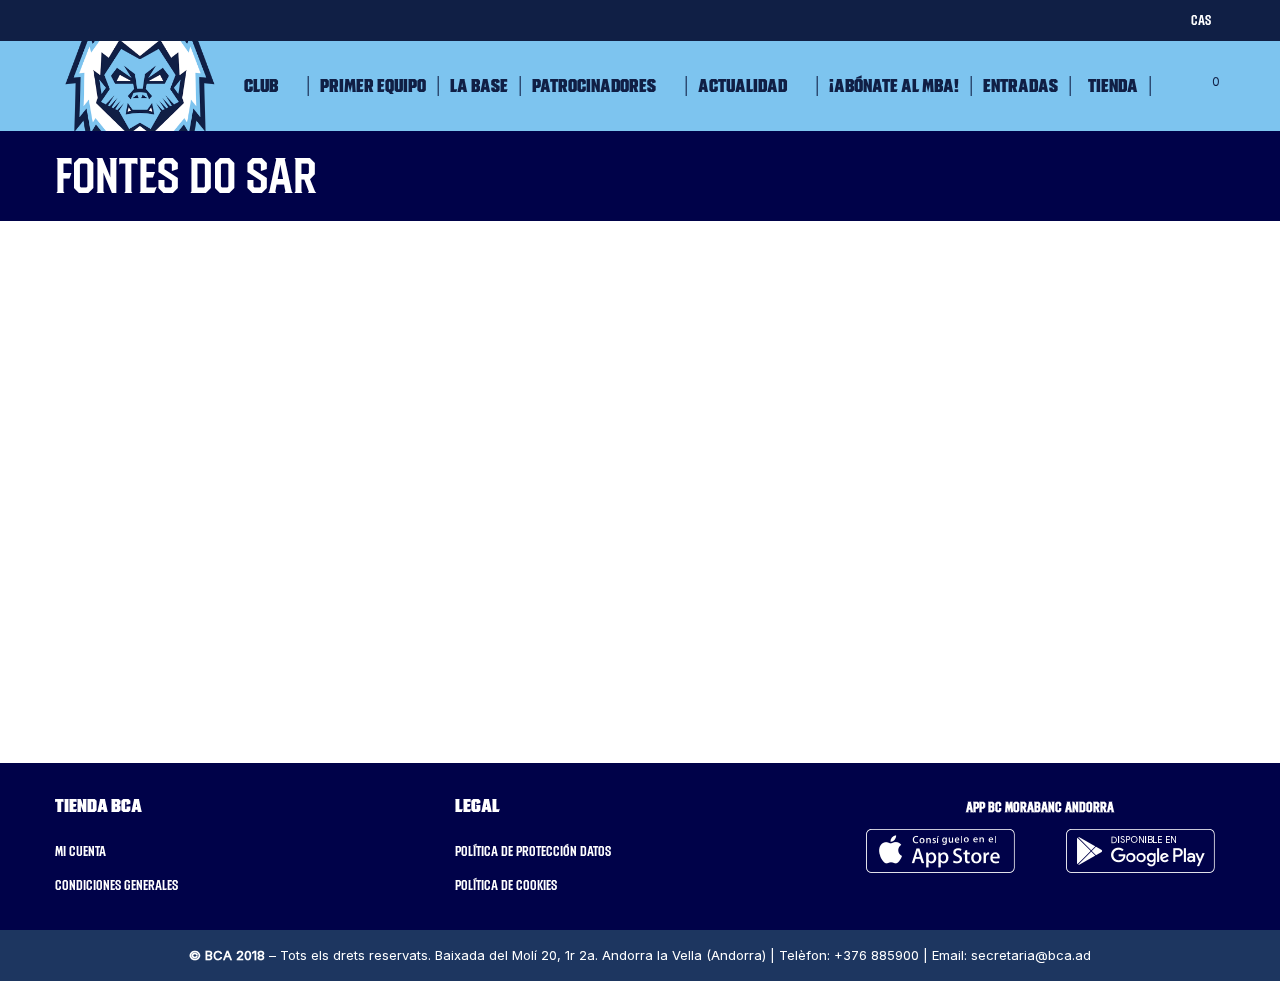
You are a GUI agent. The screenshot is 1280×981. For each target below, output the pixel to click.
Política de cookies (506, 885)
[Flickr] (218, 19)
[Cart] (1197, 86)
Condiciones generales (116, 885)
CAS (1201, 20)
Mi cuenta (80, 851)
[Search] (1167, 86)
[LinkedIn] (179, 19)
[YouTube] (257, 19)
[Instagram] (140, 19)
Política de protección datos (533, 851)
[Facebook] (101, 19)
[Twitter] (62, 19)
